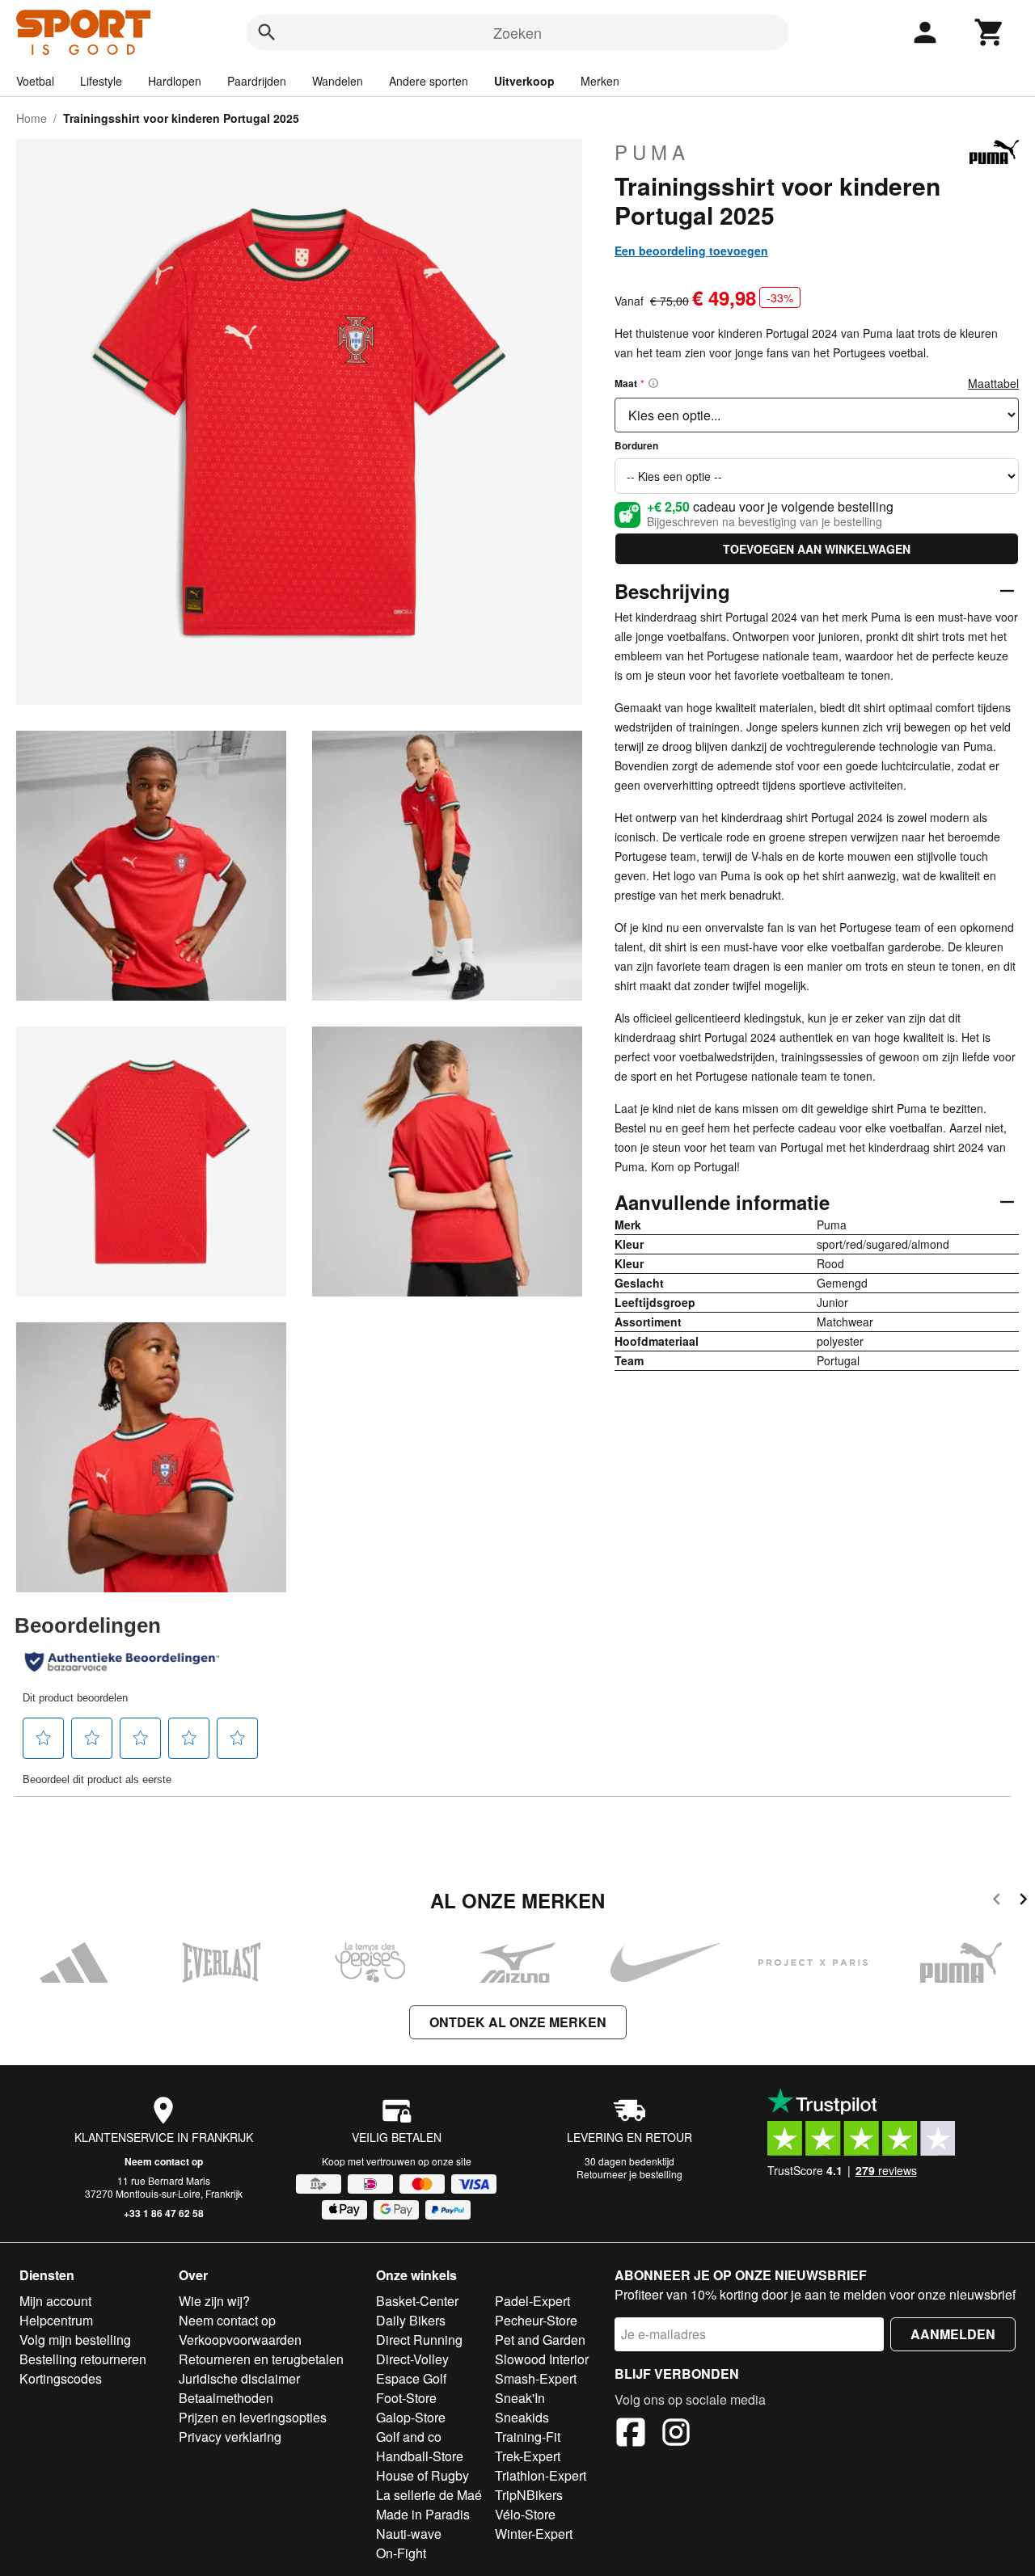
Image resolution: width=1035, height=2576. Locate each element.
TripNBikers (529, 2495)
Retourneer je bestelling (629, 2174)
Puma (652, 152)
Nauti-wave (409, 2534)
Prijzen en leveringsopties (253, 2417)
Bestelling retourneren (83, 2359)
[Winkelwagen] (990, 32)
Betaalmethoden (226, 2398)
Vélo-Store (525, 2514)
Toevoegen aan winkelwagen (817, 549)
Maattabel (993, 383)
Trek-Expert (528, 2456)
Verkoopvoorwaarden (240, 2340)
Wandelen (338, 81)
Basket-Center (417, 2301)
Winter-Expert (534, 2534)
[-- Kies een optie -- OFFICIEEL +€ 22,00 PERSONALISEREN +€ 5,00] (817, 476)
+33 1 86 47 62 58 (164, 2213)
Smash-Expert (536, 2378)
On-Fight (401, 2553)
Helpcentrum (56, 2320)
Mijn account (55, 2301)
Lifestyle (101, 81)
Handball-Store (420, 2456)
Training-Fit (528, 2437)
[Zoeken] (267, 32)
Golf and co (409, 2437)
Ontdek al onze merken (518, 2022)
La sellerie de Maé (429, 2495)
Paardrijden (257, 81)
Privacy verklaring (230, 2437)
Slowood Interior (542, 2359)
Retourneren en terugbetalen (261, 2359)
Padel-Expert (532, 2301)
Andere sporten (429, 81)
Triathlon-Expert (541, 2475)
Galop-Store (411, 2417)
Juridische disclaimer (239, 2378)
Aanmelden (953, 2334)
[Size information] (653, 383)
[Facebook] (631, 2435)
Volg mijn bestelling (75, 2340)
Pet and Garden (540, 2340)
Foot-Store (406, 2398)
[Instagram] (676, 2435)
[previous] (997, 1901)
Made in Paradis (423, 2514)
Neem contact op (164, 2161)
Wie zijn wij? (214, 2301)
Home (32, 118)
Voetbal (35, 81)
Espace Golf (411, 2378)
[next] (1023, 1901)
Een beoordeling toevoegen (691, 251)
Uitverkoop (524, 81)
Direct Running (419, 2340)
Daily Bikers (411, 2320)
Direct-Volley (412, 2359)
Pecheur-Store (536, 2320)
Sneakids (522, 2417)
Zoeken (517, 32)
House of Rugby (422, 2475)
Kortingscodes (61, 2378)
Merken (600, 81)
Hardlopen (175, 81)
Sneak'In (520, 2398)
